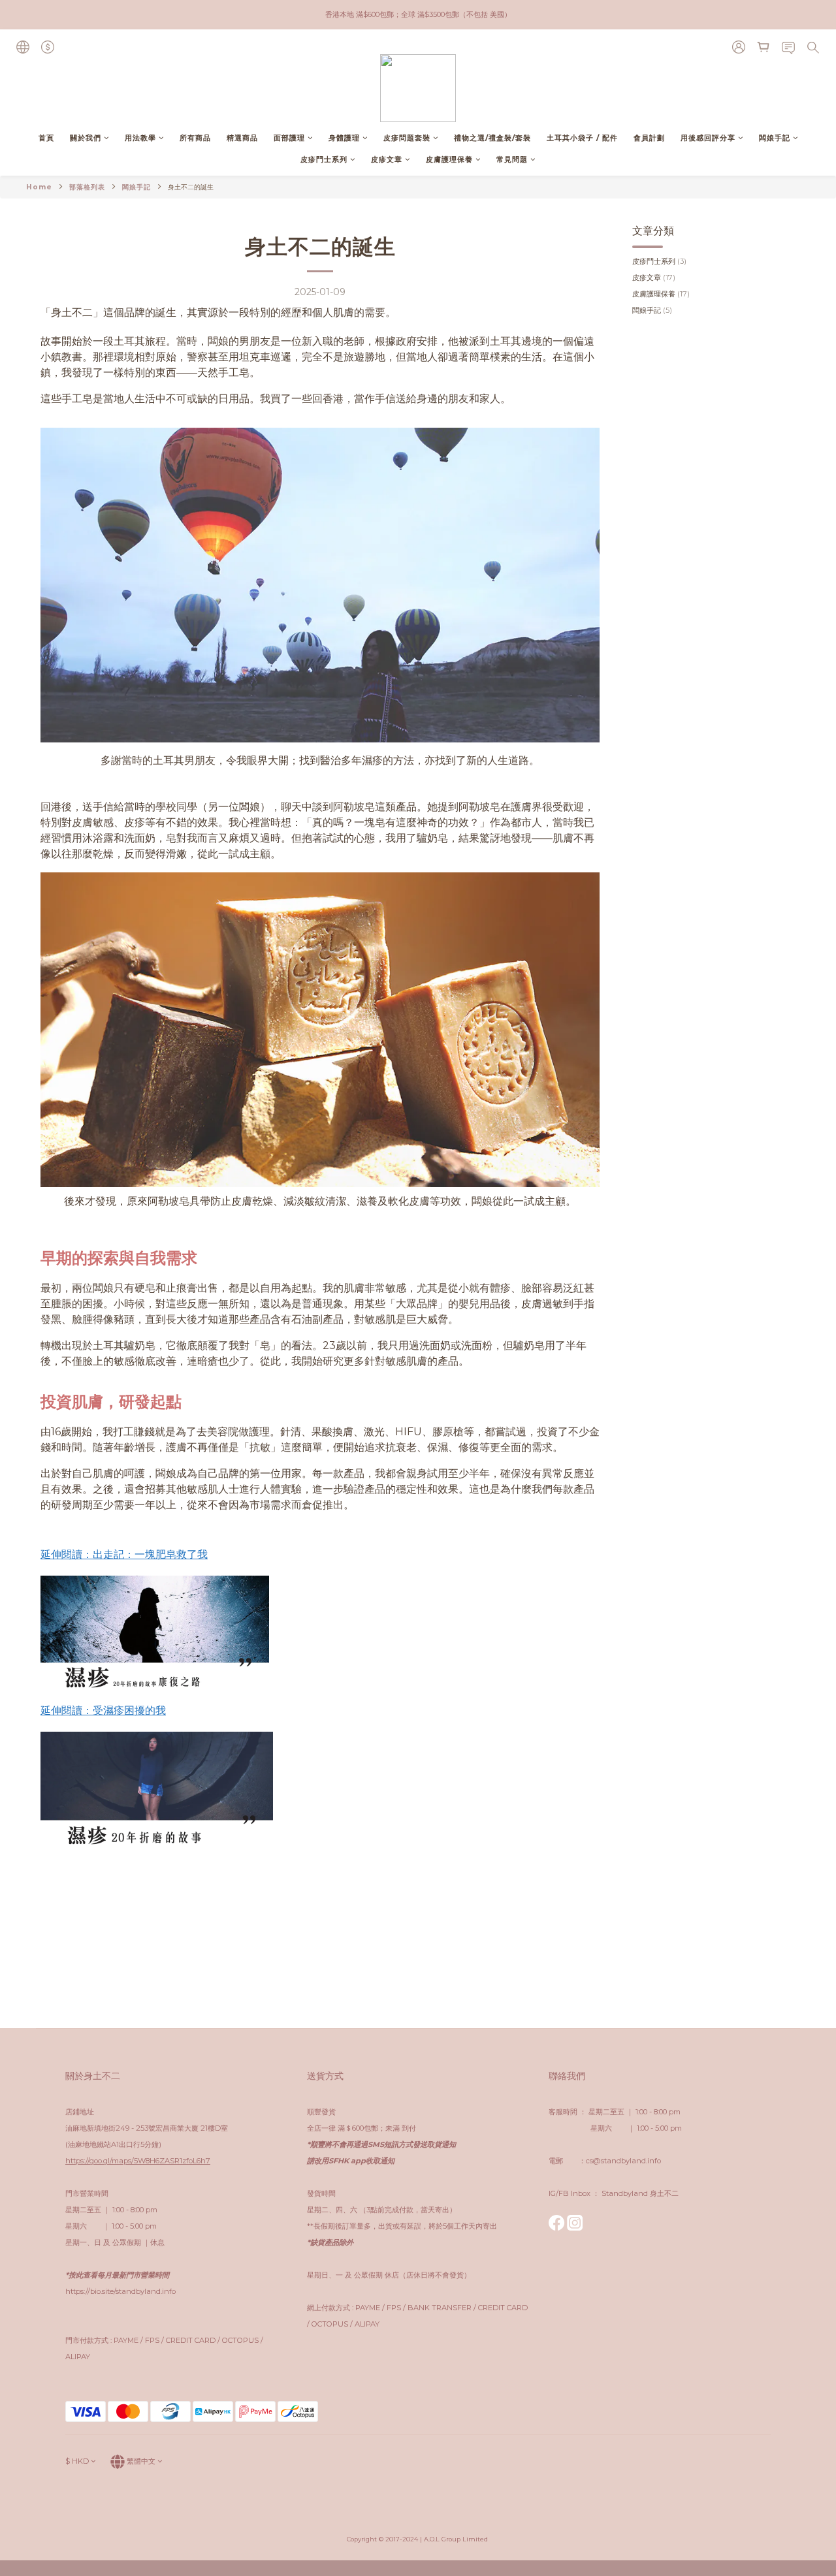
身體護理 (344, 138)
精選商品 (242, 138)
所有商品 (195, 138)
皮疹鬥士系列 (324, 159)
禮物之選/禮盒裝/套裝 (492, 138)
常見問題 (512, 159)
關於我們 (86, 138)
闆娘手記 (775, 138)
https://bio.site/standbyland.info (121, 2291)
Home (39, 187)
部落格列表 (87, 187)
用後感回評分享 (708, 138)
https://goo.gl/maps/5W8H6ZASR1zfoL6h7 (138, 2161)
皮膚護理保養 (449, 159)
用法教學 (140, 138)
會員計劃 (649, 138)
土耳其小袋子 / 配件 (582, 138)
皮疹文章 (387, 159)
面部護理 (289, 138)
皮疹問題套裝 (407, 138)
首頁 (46, 138)
